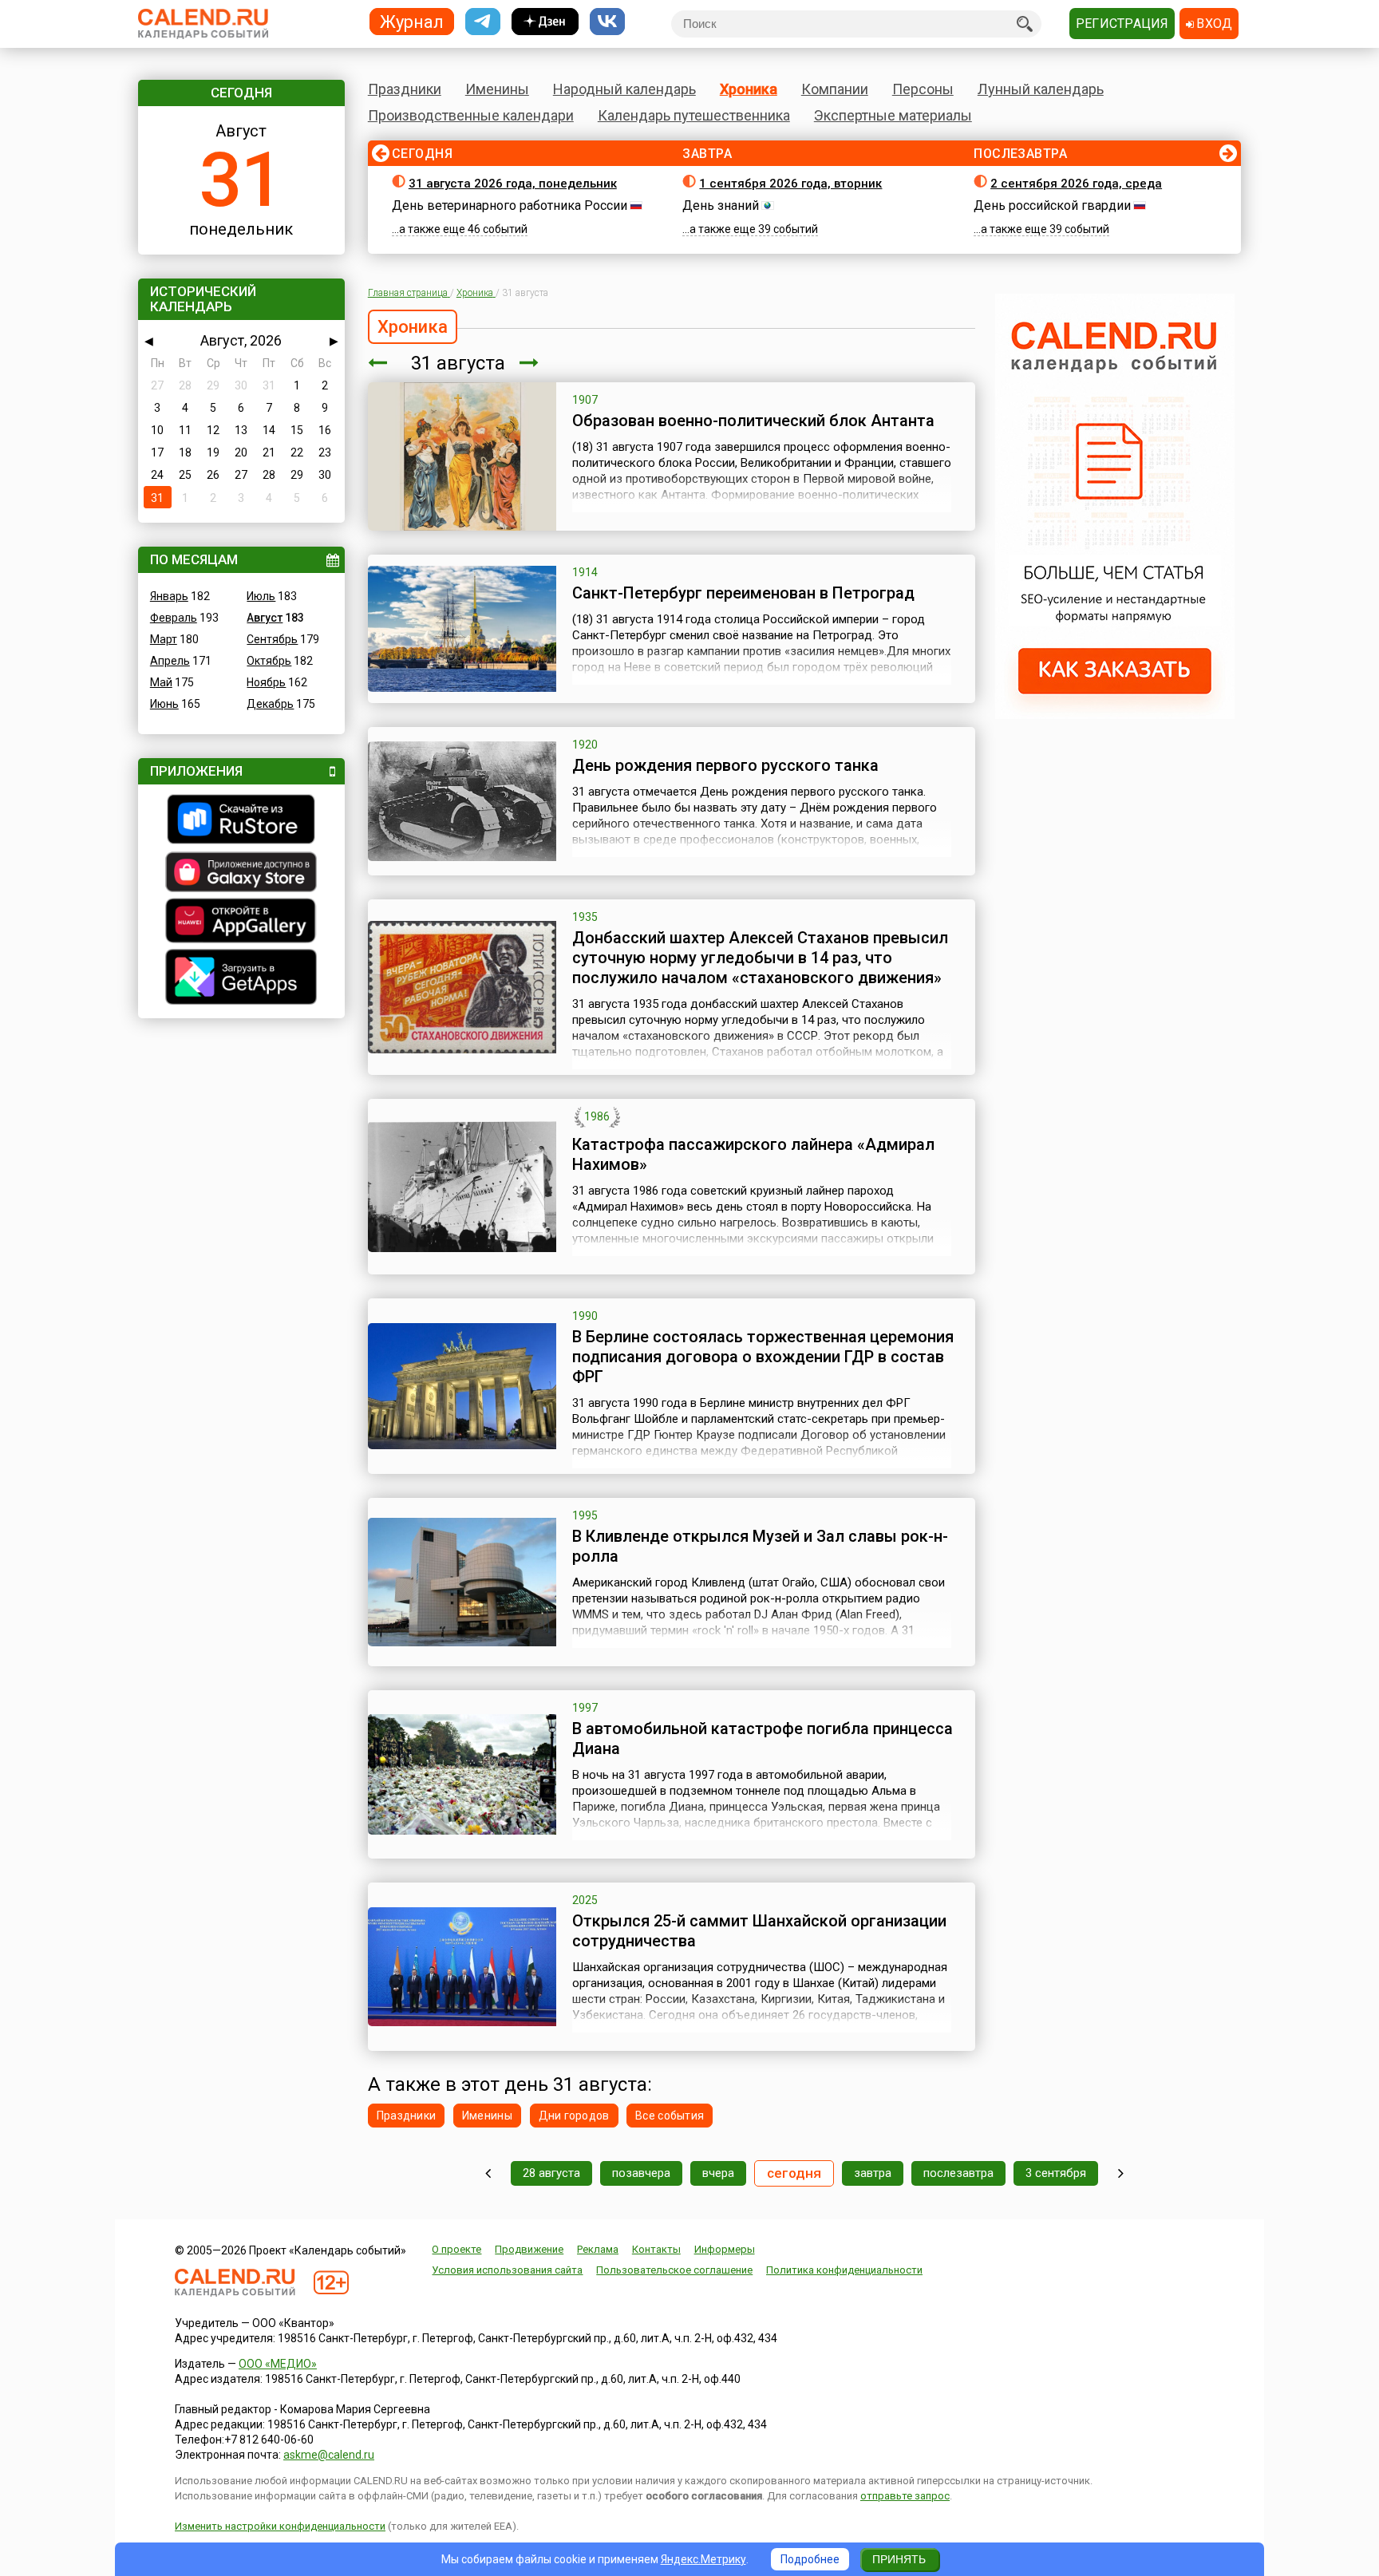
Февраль (174, 618)
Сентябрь (272, 639)
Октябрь (269, 661)
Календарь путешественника (694, 115)
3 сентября (1056, 2173)
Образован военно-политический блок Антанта (753, 421)
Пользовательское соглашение (674, 2270)
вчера (718, 2173)
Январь (169, 596)
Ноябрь (266, 682)
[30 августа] (377, 363)
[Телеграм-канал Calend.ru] (483, 22)
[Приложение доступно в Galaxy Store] (241, 874)
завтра (873, 2173)
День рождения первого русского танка (725, 765)
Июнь (164, 704)
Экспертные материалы (893, 115)
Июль (261, 596)
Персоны (923, 89)
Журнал (412, 21)
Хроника (749, 89)
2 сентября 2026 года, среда (1076, 184)
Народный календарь (624, 89)
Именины (497, 89)
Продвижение (529, 2249)
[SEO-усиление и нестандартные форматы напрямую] (1115, 715)
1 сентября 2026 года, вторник (790, 184)
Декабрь (270, 704)
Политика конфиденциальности (844, 2270)
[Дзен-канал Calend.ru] (545, 22)
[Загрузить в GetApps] (241, 979)
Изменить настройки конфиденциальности (280, 2526)
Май (161, 682)
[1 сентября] (529, 363)
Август (265, 618)
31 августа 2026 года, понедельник (513, 184)
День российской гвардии (1052, 205)
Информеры (725, 2249)
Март (164, 639)
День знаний (721, 205)
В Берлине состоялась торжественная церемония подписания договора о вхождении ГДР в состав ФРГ (763, 1357)
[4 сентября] (1121, 2173)
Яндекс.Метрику (703, 2559)
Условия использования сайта (507, 2270)
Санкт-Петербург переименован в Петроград (743, 593)
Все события (670, 2116)
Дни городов (574, 2116)
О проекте (456, 2249)
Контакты (656, 2249)
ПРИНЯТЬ (899, 2559)
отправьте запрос (905, 2496)
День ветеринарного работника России (510, 205)
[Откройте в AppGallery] (241, 923)
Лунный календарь (1041, 89)
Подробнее (810, 2559)
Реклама (598, 2249)
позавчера (641, 2173)
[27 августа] (488, 2173)
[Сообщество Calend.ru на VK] (607, 22)
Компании (835, 89)
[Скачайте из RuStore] (241, 821)
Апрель (170, 661)
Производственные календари (471, 115)
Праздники (405, 89)
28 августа (551, 2173)
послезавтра (958, 2173)
